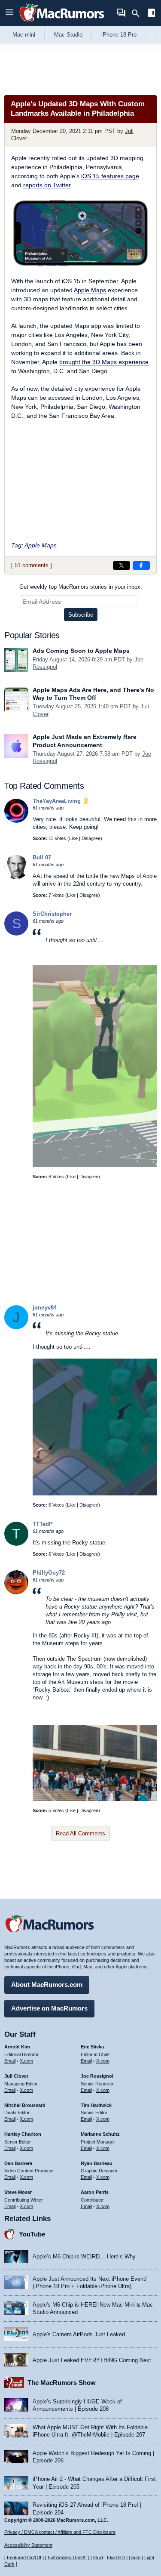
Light (149, 2557)
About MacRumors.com (47, 1985)
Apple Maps (90, 290)
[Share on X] (122, 565)
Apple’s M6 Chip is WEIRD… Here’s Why (84, 2256)
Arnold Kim (17, 2047)
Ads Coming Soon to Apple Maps (81, 651)
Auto (136, 2557)
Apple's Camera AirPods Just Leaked (79, 2334)
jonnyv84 (45, 1308)
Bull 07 (42, 857)
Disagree (91, 838)
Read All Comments (80, 1833)
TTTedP (43, 1524)
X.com (26, 2061)
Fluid (98, 2557)
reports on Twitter (47, 185)
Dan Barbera (18, 2163)
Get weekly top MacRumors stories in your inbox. (81, 587)
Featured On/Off (24, 2557)
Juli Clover (16, 2076)
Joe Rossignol (97, 2076)
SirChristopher (52, 914)
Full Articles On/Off (67, 2557)
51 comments (32, 565)
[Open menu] (9, 13)
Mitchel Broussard (25, 2105)
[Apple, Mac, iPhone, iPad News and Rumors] (62, 23)
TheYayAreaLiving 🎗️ (61, 801)
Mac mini (24, 35)
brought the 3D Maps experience (104, 362)
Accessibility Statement (28, 2545)
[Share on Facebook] (141, 565)
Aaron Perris (95, 2192)
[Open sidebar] (152, 14)
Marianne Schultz (100, 2134)
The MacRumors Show (62, 2383)
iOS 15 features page (110, 176)
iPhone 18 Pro (119, 35)
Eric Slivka (92, 2047)
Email (10, 2061)
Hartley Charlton (23, 2134)
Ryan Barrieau (97, 2163)
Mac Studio (68, 35)
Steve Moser (18, 2192)
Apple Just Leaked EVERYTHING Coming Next (92, 2360)
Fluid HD (116, 2557)
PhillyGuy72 (49, 1573)
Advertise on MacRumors (49, 2008)
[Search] (138, 13)
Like (73, 838)
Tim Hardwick (96, 2105)
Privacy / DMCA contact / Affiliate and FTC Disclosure (60, 2532)
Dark (9, 2564)
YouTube (32, 2234)
